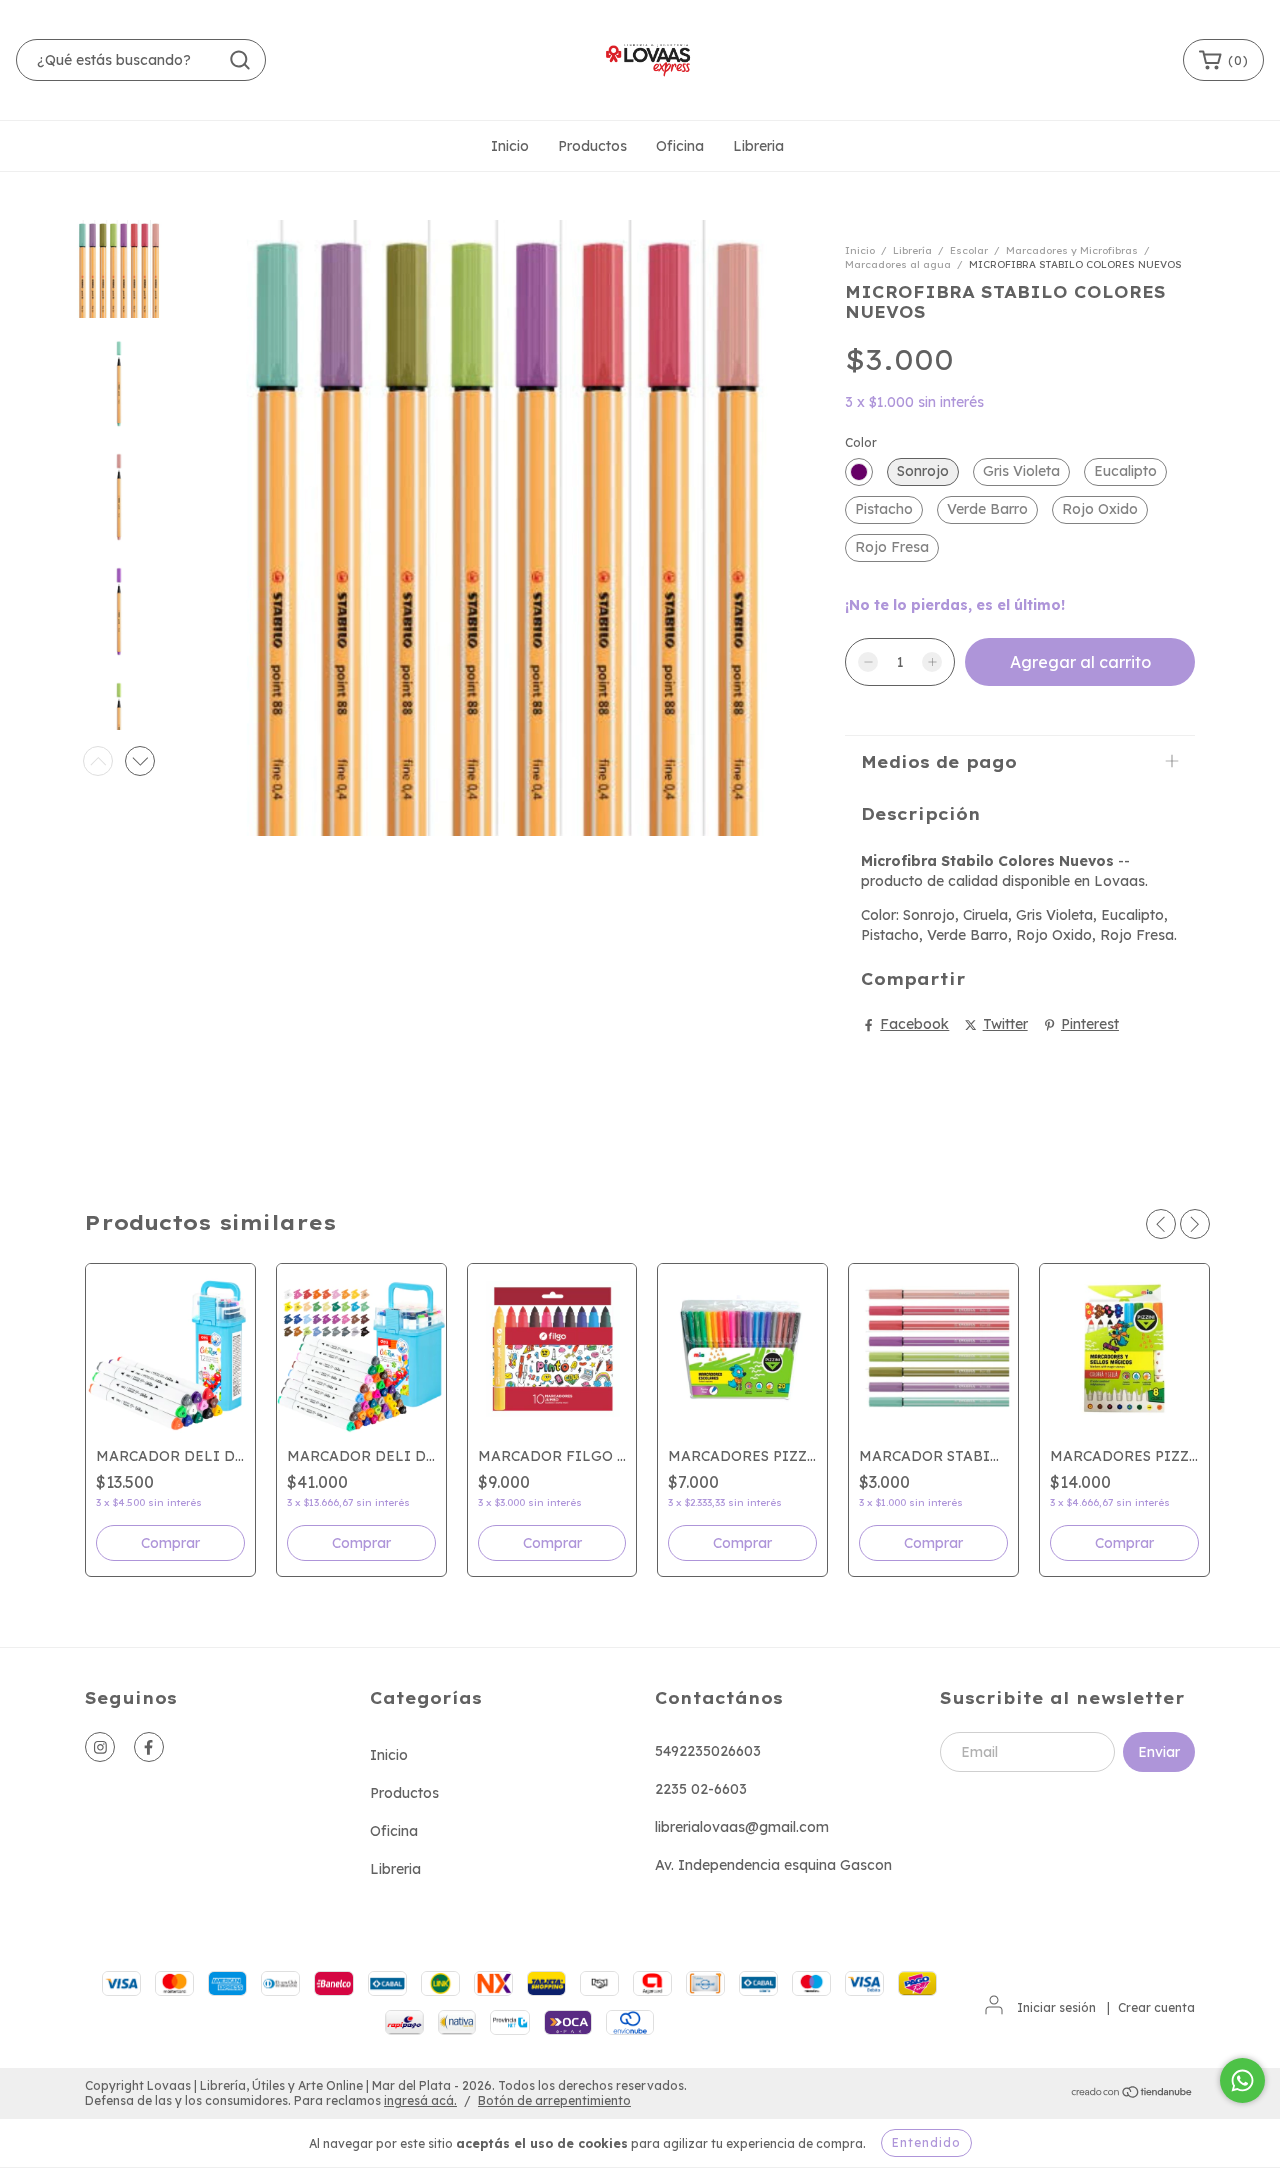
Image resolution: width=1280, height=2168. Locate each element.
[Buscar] (240, 60)
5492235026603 (708, 1751)
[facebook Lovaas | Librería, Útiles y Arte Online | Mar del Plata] (149, 1747)
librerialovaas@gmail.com (742, 1827)
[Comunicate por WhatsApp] (1242, 2080)
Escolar (969, 250)
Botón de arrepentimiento (554, 2100)
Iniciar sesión (1056, 2007)
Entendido (926, 2142)
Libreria (758, 146)
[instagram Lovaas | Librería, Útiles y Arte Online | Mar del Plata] (100, 1747)
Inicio (510, 146)
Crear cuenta (1156, 2007)
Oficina (680, 146)
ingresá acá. (420, 2100)
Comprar (552, 1543)
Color (861, 442)
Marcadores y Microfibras (1072, 250)
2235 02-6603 (701, 1789)
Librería (912, 250)
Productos (592, 146)
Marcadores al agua (898, 264)
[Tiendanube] (1132, 2094)
